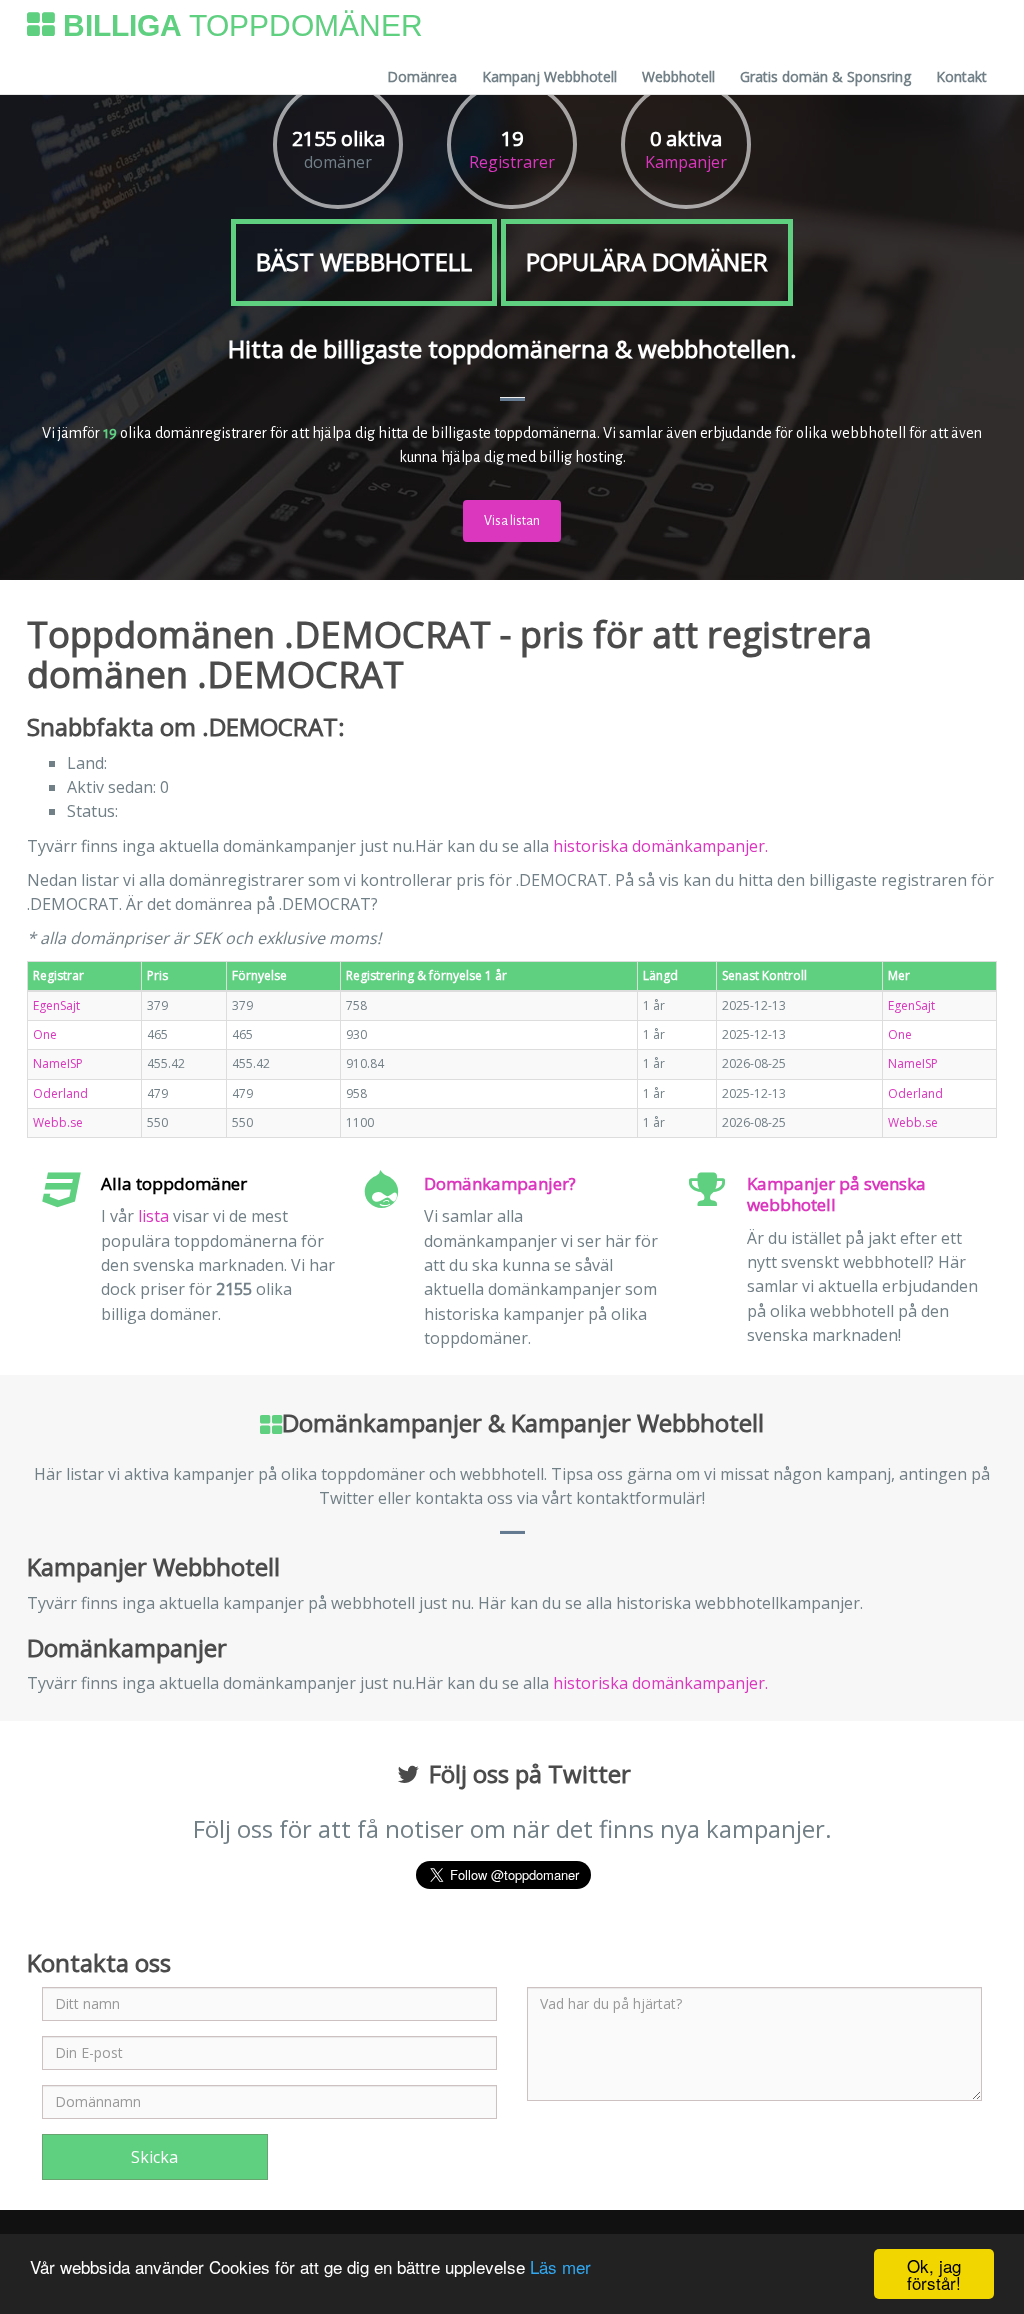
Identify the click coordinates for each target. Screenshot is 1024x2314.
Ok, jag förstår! (934, 2274)
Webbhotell (678, 76)
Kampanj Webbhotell (549, 76)
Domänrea (422, 76)
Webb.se (58, 1122)
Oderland (60, 1093)
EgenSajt (56, 1005)
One (45, 1034)
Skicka (154, 2157)
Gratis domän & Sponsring (825, 76)
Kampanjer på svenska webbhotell (836, 1194)
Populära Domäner (647, 261)
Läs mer (560, 2266)
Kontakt (961, 76)
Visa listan (512, 521)
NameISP (58, 1063)
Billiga (239, 25)
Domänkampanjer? (500, 1183)
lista (153, 1216)
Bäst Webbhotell (364, 261)
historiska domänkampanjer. (660, 846)
